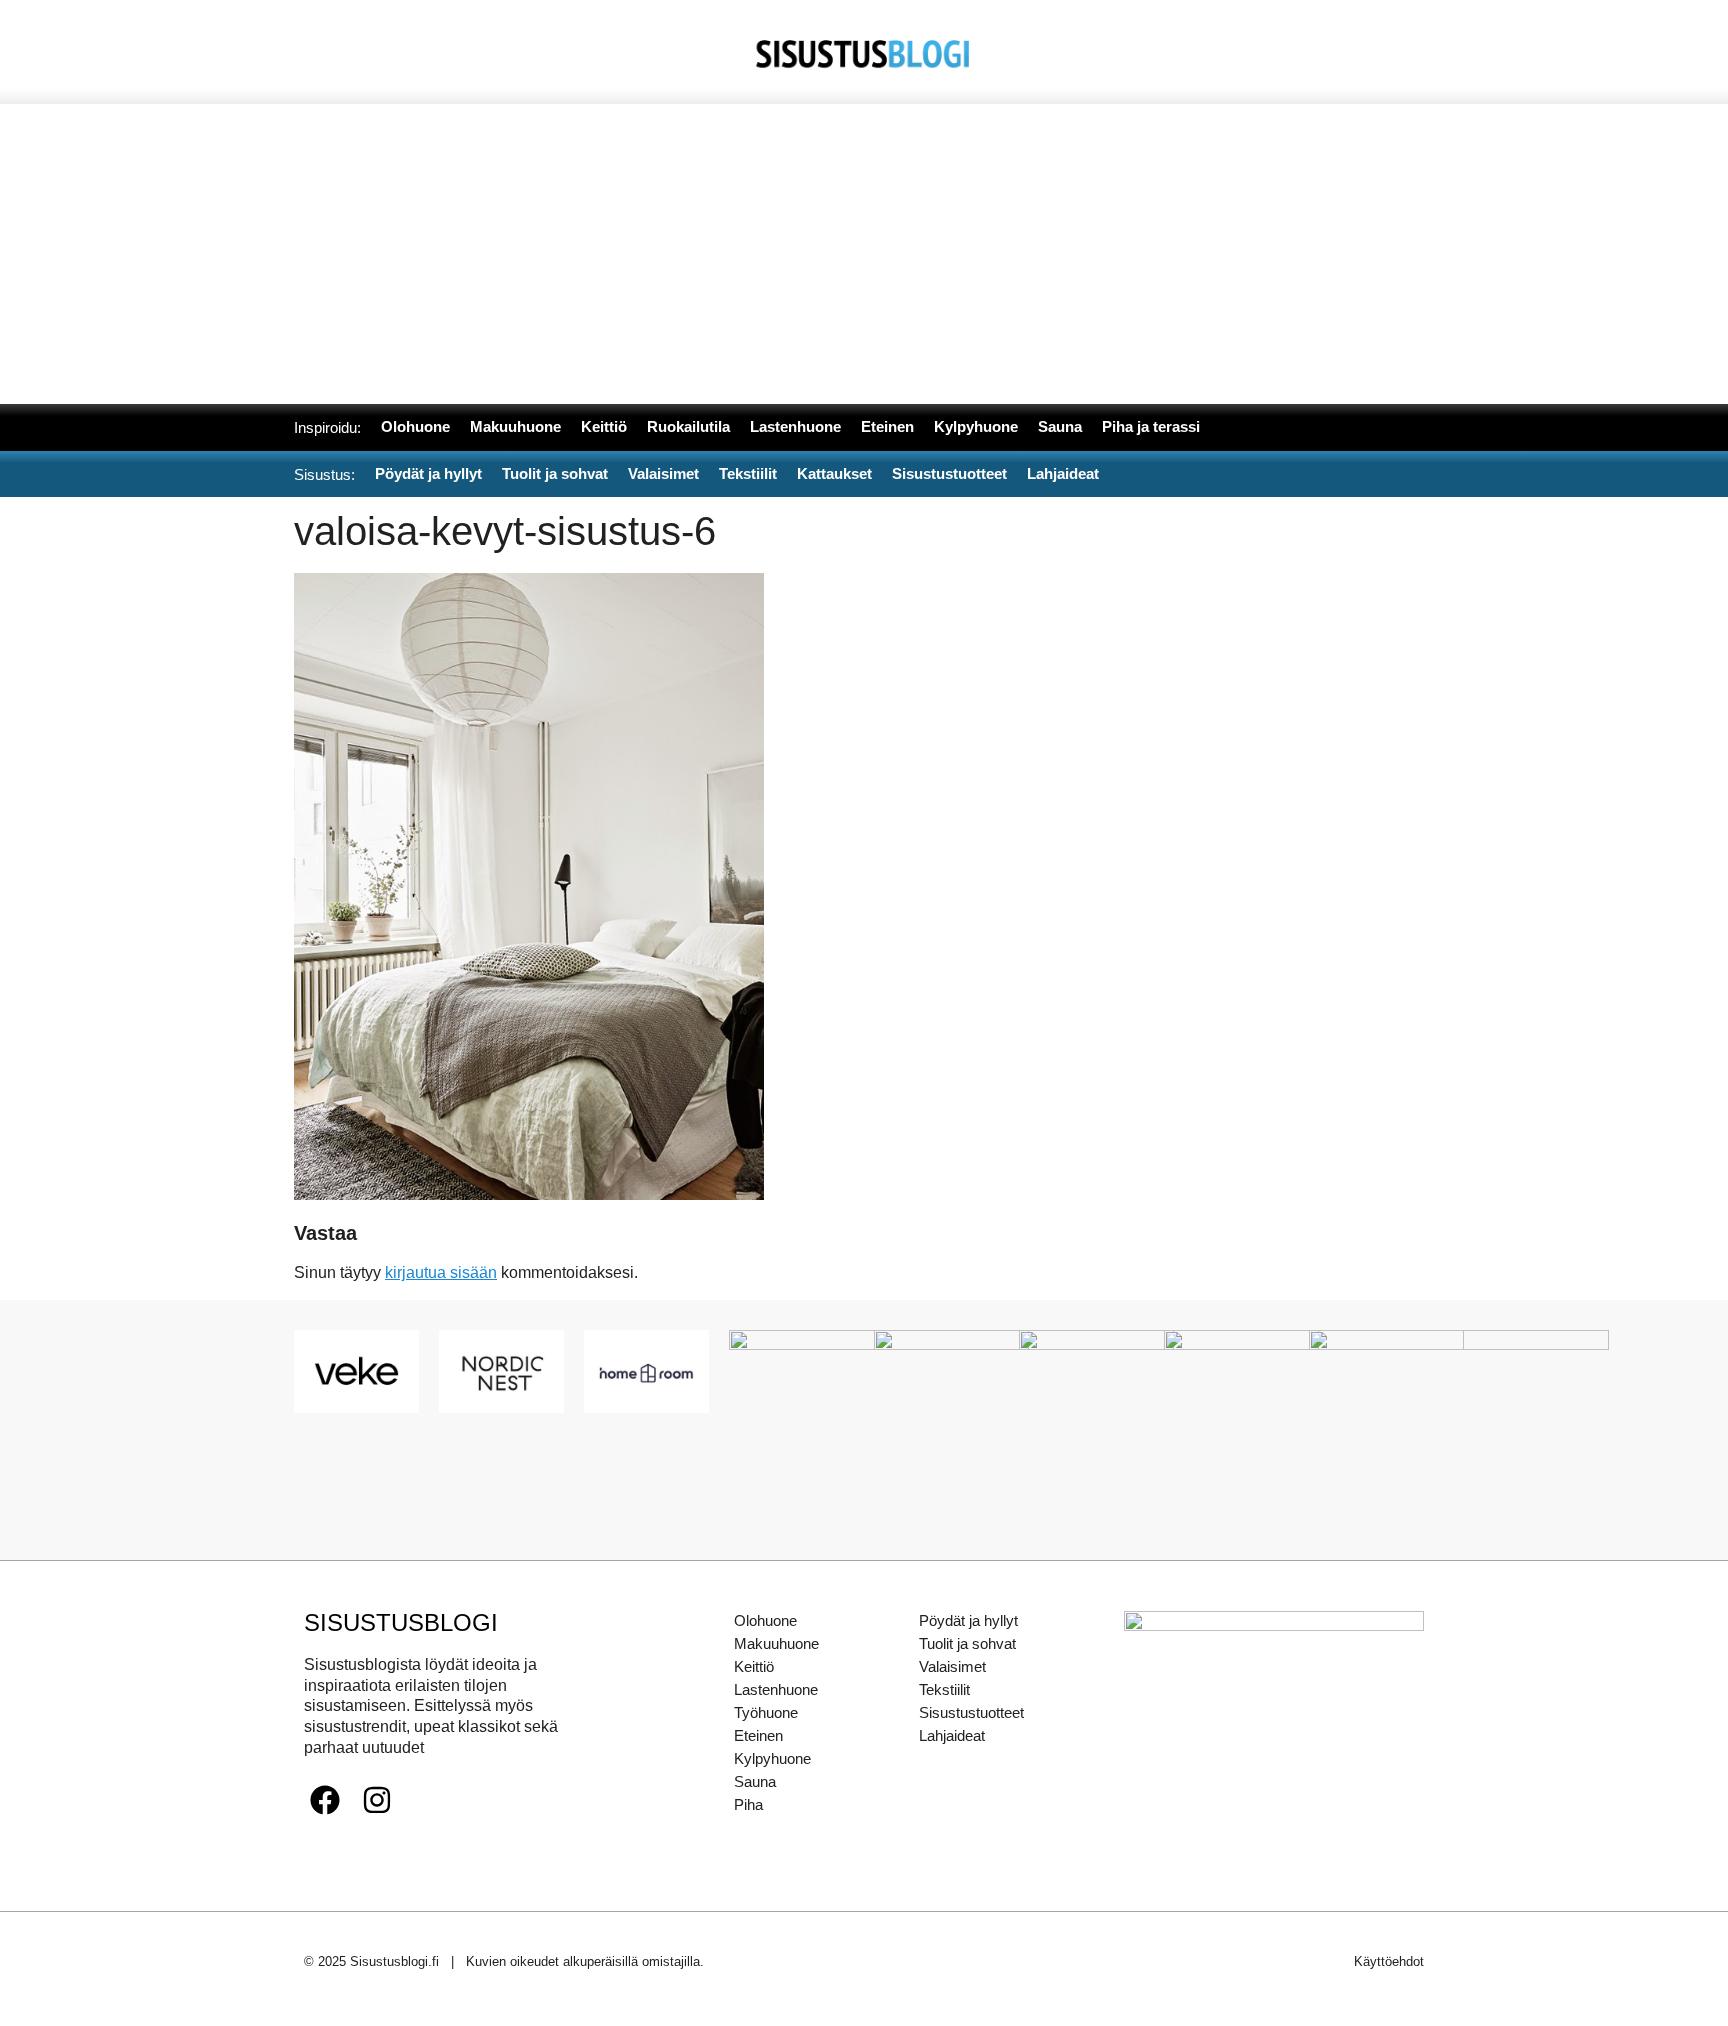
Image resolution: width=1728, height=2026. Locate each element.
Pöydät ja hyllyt (968, 1620)
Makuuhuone (776, 1643)
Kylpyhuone (772, 1758)
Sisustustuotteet (971, 1712)
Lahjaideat (952, 1735)
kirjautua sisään (441, 1272)
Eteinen (758, 1735)
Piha (748, 1804)
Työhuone (766, 1712)
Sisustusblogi (401, 1622)
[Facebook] (325, 1800)
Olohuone (765, 1620)
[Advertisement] (864, 254)
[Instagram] (377, 1800)
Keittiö (754, 1666)
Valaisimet (952, 1666)
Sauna (755, 1781)
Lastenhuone (776, 1689)
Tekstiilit (944, 1689)
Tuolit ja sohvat (967, 1643)
